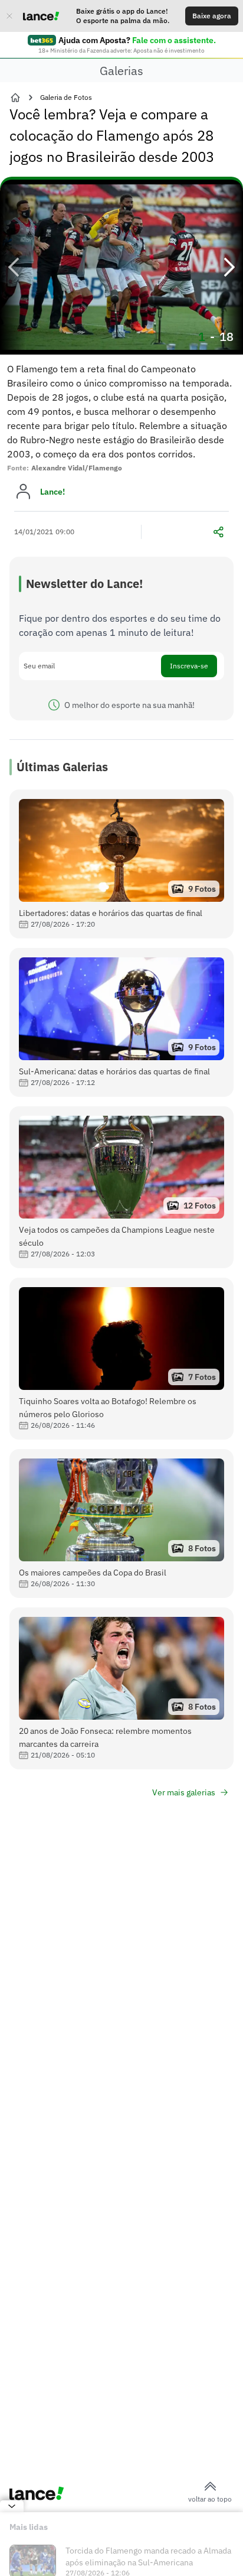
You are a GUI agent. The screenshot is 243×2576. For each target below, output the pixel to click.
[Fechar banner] (9, 16)
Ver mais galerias (184, 1792)
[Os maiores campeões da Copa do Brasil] (121, 1523)
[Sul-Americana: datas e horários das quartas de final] (121, 1022)
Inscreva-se (189, 666)
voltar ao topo (210, 2499)
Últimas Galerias (62, 767)
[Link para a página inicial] (15, 98)
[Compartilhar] (218, 532)
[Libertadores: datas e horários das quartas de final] (121, 864)
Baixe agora (212, 16)
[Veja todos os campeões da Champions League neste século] (121, 1187)
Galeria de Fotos (66, 97)
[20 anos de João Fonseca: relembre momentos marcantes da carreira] (121, 1688)
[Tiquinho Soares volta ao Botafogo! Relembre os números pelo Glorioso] (121, 1359)
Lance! (52, 492)
